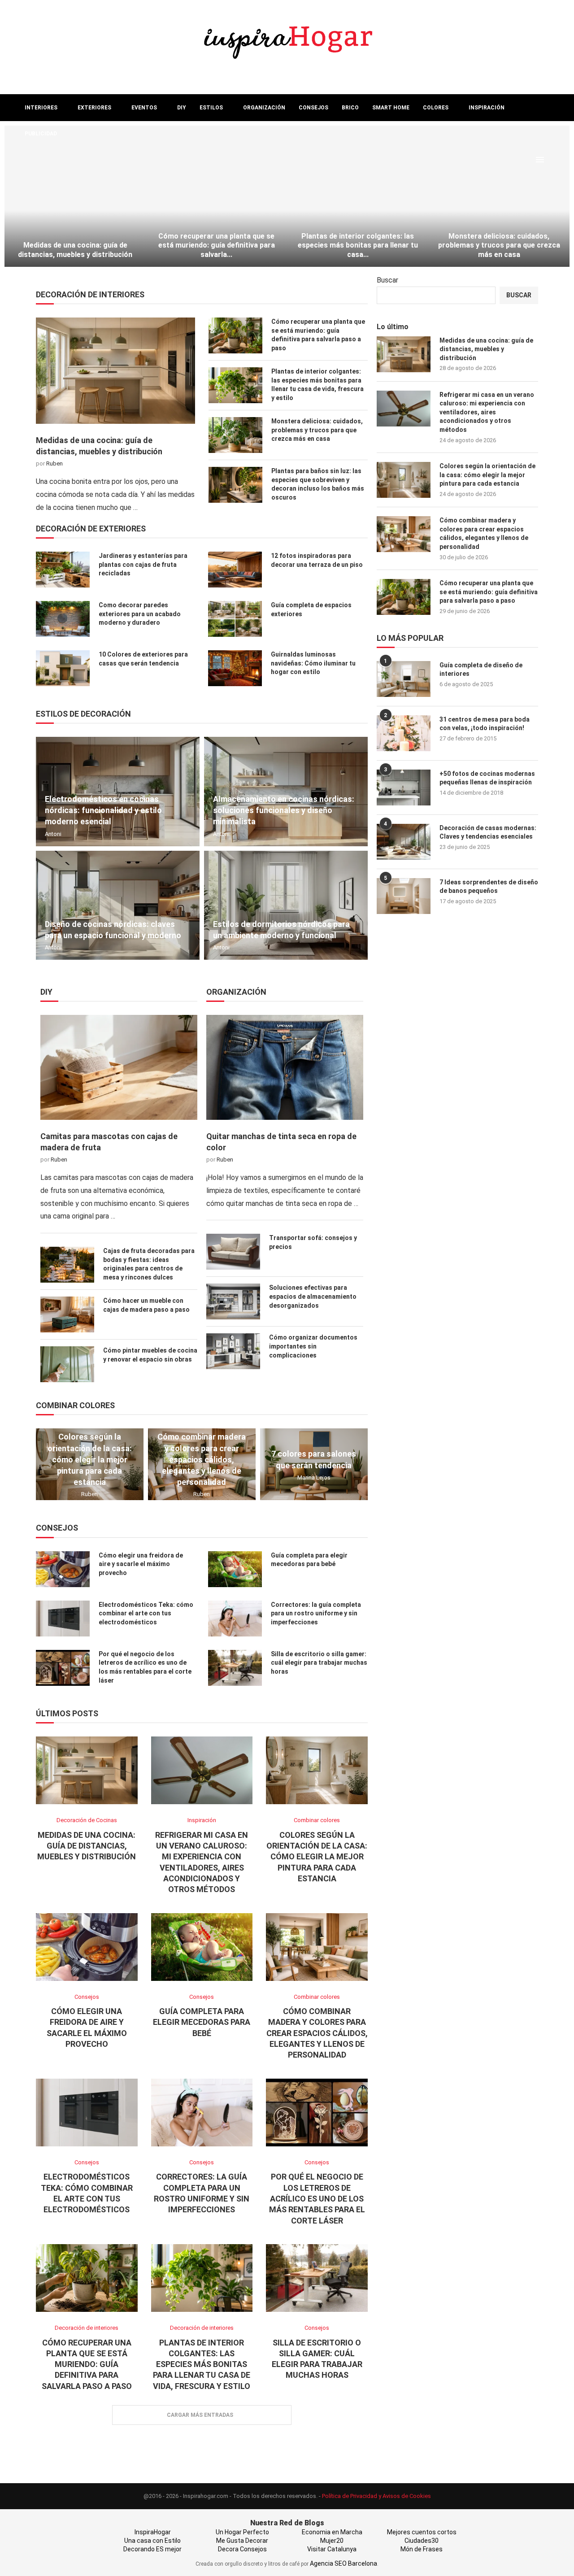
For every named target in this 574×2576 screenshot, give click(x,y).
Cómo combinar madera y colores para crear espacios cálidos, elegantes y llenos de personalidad (202, 1459)
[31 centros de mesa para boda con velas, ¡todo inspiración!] (404, 733)
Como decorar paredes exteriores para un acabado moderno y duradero (140, 614)
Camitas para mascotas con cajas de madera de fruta (109, 1142)
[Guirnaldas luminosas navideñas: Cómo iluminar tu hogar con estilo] (235, 668)
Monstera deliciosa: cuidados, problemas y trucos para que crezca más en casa (499, 246)
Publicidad (41, 134)
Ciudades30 (422, 2541)
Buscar (387, 280)
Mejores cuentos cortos (422, 2532)
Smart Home (391, 108)
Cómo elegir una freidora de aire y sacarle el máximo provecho (141, 1564)
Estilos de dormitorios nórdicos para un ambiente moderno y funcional (281, 930)
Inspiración (487, 108)
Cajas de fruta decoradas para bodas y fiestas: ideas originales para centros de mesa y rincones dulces (149, 1264)
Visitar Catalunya (332, 2549)
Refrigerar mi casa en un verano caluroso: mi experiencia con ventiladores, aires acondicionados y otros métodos (487, 412)
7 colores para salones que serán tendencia (314, 1459)
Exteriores (94, 108)
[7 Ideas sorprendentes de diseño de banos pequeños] (404, 896)
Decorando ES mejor (152, 2549)
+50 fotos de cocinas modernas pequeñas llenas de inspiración (487, 778)
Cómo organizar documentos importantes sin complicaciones (313, 1346)
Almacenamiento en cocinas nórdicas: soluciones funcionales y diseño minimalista (284, 810)
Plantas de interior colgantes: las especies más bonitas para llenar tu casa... (358, 246)
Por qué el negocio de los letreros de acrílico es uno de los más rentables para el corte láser (145, 1667)
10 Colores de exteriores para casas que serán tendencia (143, 659)
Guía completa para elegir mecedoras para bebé (309, 1560)
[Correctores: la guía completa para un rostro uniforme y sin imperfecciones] (235, 1619)
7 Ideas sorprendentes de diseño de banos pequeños (489, 887)
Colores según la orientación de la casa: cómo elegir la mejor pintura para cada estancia (90, 1459)
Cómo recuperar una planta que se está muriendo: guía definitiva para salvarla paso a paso (318, 335)
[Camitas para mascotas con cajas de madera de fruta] (119, 1067)
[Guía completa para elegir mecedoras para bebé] (235, 1569)
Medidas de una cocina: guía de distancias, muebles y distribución (75, 250)
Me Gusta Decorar (242, 2541)
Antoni (53, 834)
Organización (264, 108)
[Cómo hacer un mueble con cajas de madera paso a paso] (67, 1314)
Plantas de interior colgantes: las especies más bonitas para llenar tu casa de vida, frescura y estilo (317, 385)
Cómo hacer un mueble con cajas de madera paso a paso (146, 1305)
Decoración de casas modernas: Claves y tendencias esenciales (488, 832)
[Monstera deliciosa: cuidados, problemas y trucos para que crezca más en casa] (499, 196)
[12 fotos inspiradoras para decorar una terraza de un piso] (235, 570)
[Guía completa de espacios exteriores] (235, 619)
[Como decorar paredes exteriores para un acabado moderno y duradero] (63, 619)
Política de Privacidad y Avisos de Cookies (376, 2496)
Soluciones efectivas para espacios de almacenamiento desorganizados (313, 1296)
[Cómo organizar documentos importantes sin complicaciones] (233, 1351)
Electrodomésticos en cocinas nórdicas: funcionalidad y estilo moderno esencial (103, 810)
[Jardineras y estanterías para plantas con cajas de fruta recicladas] (63, 570)
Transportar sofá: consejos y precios (313, 1242)
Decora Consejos (242, 2549)
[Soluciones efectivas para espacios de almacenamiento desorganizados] (233, 1301)
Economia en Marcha (332, 2532)
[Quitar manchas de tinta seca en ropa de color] (285, 1067)
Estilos (211, 108)
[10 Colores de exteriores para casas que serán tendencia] (63, 668)
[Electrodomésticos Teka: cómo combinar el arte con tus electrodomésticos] (63, 1619)
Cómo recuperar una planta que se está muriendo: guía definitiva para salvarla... (217, 246)
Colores (436, 108)
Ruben (54, 463)
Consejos (313, 108)
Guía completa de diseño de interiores (481, 670)
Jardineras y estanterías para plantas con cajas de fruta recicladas (143, 564)
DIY (182, 108)
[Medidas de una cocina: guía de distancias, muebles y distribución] (75, 196)
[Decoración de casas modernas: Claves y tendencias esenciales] (404, 842)
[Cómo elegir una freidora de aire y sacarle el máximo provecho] (63, 1569)
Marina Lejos (314, 1477)
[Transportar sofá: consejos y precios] (233, 1252)
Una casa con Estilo (152, 2541)
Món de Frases (422, 2549)
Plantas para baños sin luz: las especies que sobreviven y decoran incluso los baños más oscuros (318, 484)
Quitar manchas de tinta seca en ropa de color (281, 1142)
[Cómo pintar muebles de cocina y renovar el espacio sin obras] (67, 1364)
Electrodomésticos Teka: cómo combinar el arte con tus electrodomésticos (146, 1613)
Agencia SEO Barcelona (344, 2563)
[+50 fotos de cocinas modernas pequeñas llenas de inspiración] (404, 788)
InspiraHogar (153, 2532)
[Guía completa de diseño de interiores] (404, 679)
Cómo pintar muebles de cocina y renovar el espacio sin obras (150, 1355)
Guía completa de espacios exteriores (311, 609)
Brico (350, 108)
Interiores (41, 108)
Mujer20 (332, 2541)
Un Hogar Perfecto (242, 2532)
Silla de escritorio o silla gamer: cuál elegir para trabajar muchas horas (319, 1663)
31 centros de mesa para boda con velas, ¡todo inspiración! (485, 724)
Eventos (144, 108)
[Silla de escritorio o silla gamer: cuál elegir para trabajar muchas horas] (235, 1668)
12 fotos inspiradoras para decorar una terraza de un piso (317, 560)
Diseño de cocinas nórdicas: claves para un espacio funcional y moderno (113, 930)
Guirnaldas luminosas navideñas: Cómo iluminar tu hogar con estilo (313, 663)
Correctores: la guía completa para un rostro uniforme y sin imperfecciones (316, 1613)
